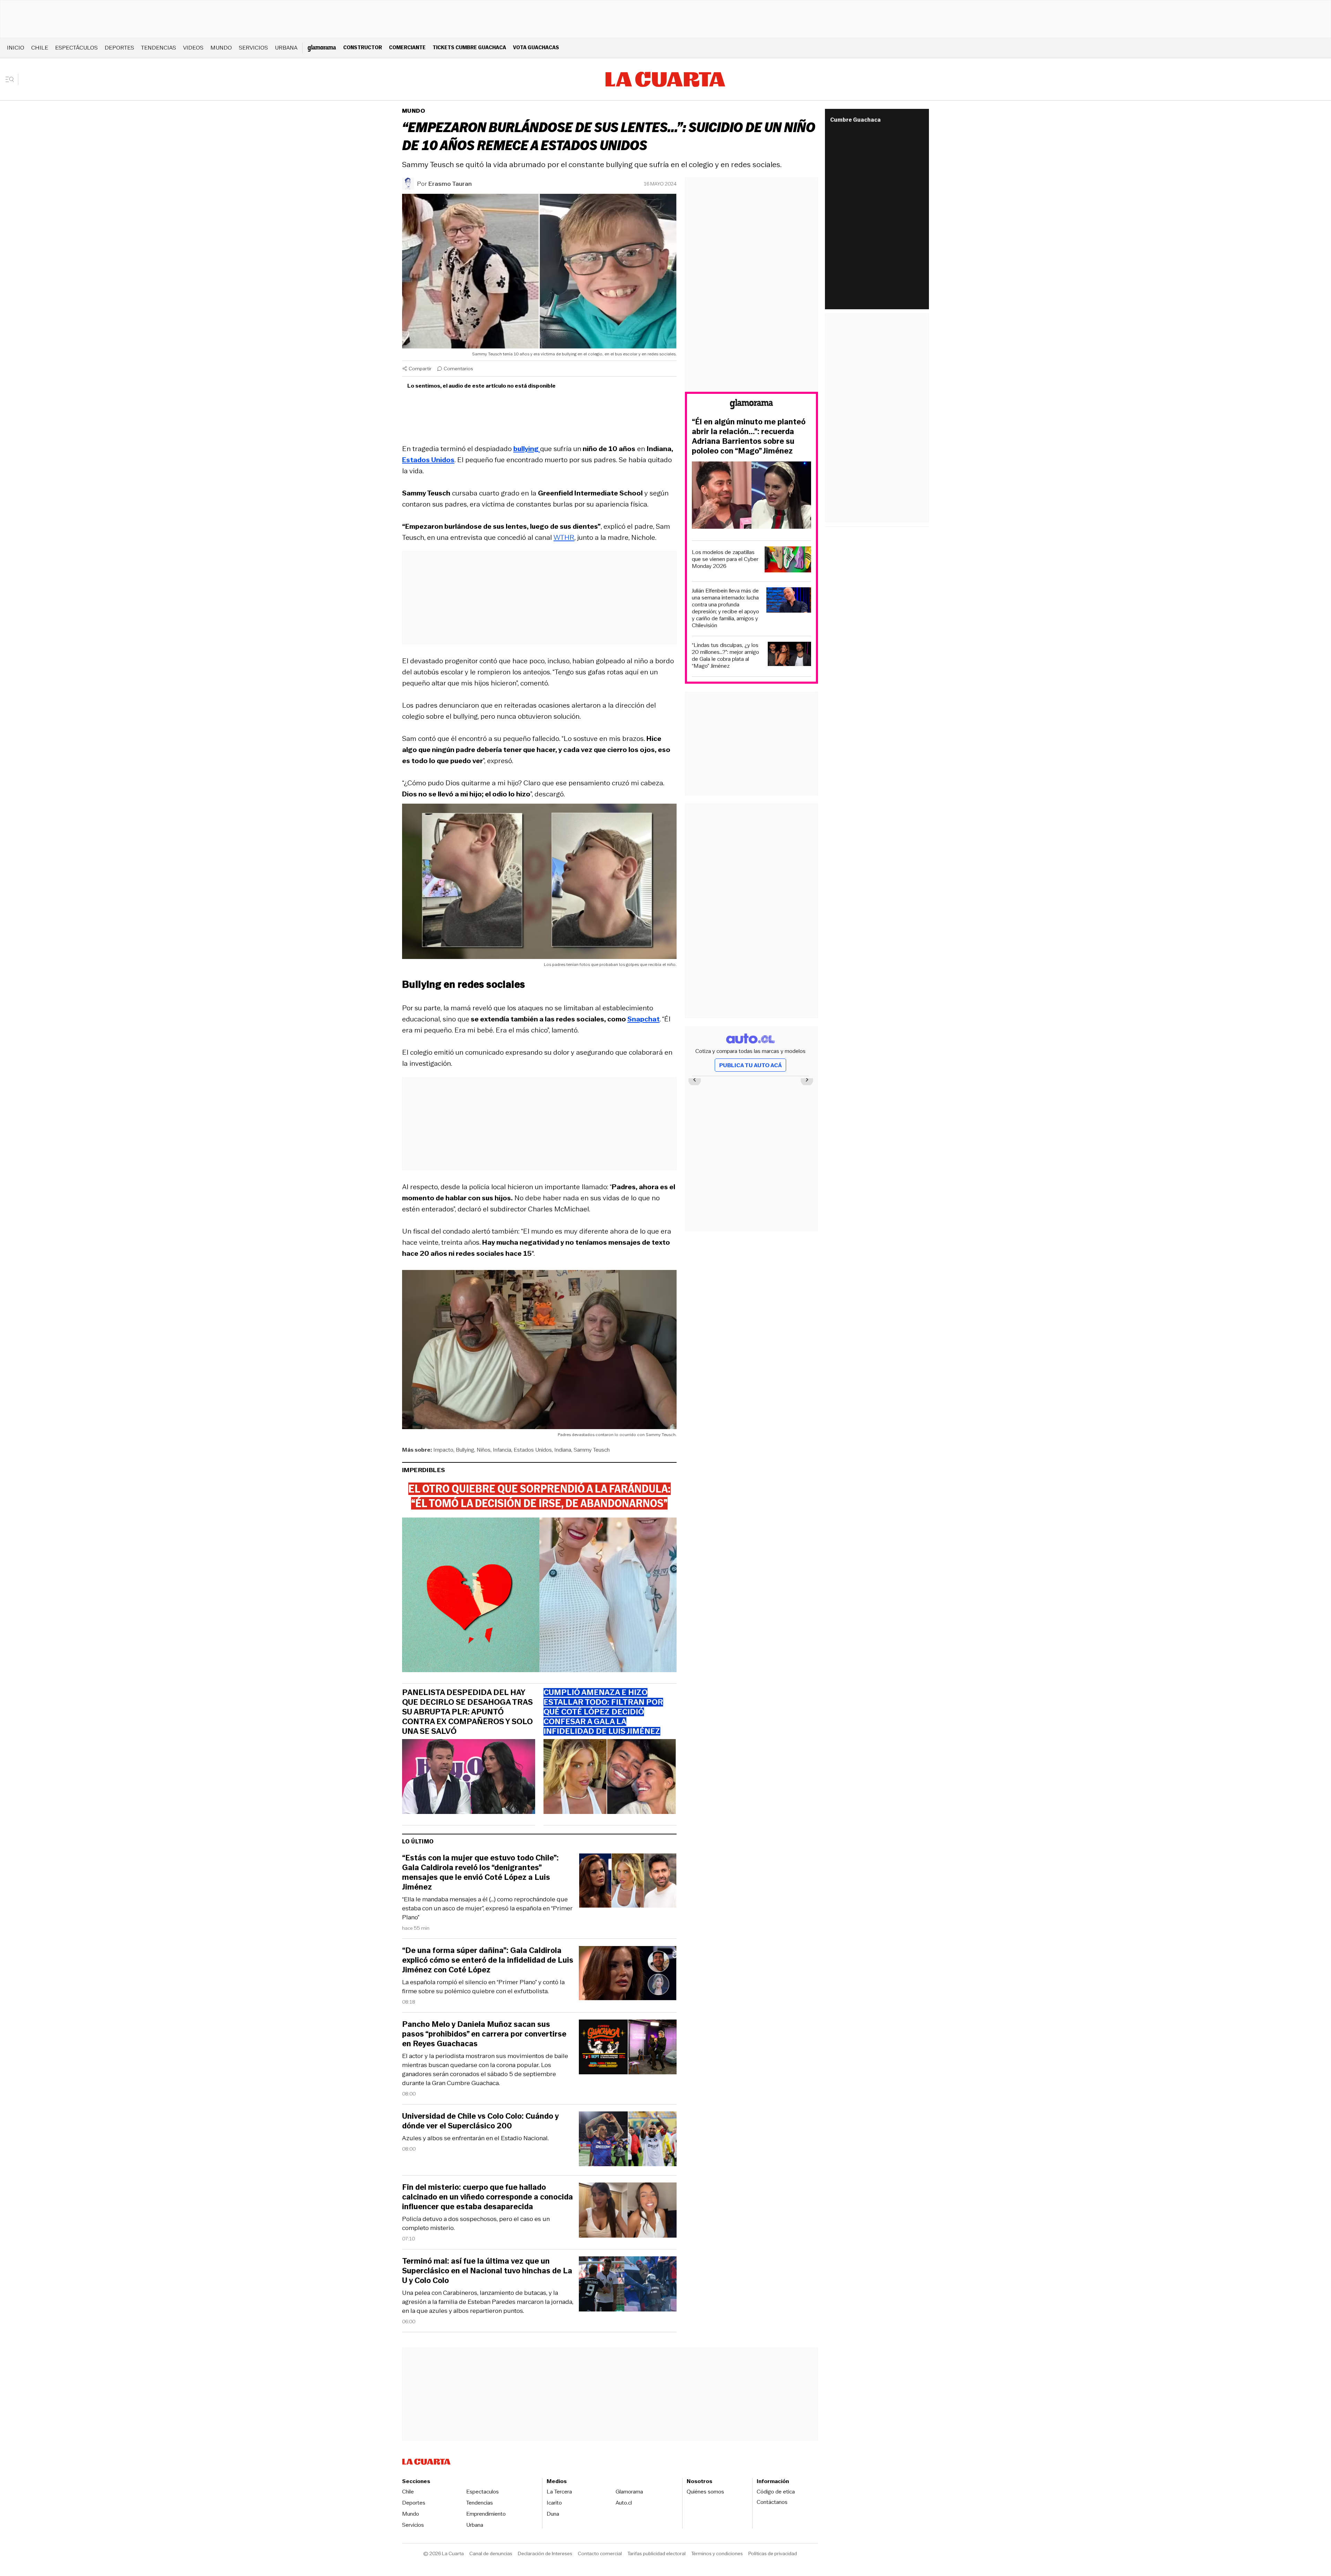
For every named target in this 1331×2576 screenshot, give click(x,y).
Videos (193, 48)
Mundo (221, 48)
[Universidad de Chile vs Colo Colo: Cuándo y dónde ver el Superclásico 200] (628, 2140)
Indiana (563, 1450)
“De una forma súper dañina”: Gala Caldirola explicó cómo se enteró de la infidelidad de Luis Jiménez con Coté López (488, 1960)
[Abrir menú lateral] (12, 79)
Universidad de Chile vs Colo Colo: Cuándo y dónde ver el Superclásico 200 (480, 2121)
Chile (40, 48)
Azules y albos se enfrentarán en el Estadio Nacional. (475, 2138)
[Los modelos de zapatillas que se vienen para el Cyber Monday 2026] (788, 560)
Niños (484, 1450)
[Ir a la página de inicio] (665, 79)
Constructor (363, 47)
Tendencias (159, 48)
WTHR (564, 537)
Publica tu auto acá (750, 1065)
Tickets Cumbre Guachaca (469, 47)
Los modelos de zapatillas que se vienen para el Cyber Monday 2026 (725, 559)
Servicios (253, 48)
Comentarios (458, 369)
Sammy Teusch (592, 1450)
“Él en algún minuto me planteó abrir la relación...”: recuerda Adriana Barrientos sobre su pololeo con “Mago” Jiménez (749, 436)
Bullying (465, 1450)
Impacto (443, 1450)
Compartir (420, 369)
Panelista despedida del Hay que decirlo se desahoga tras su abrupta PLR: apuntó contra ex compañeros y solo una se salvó (467, 1712)
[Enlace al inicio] (751, 405)
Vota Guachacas (536, 47)
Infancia (502, 1450)
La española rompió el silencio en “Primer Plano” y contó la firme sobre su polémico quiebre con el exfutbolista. (483, 1987)
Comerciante (407, 47)
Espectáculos (76, 48)
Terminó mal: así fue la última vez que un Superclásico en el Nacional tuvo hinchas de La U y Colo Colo (487, 2271)
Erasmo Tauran (450, 184)
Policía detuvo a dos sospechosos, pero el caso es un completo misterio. (476, 2223)
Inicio (16, 48)
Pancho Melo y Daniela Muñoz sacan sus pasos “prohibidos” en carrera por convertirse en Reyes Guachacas (484, 2034)
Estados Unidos (533, 1450)
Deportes (119, 48)
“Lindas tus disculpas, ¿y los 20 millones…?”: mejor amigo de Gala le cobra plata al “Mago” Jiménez (725, 656)
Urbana (286, 48)
